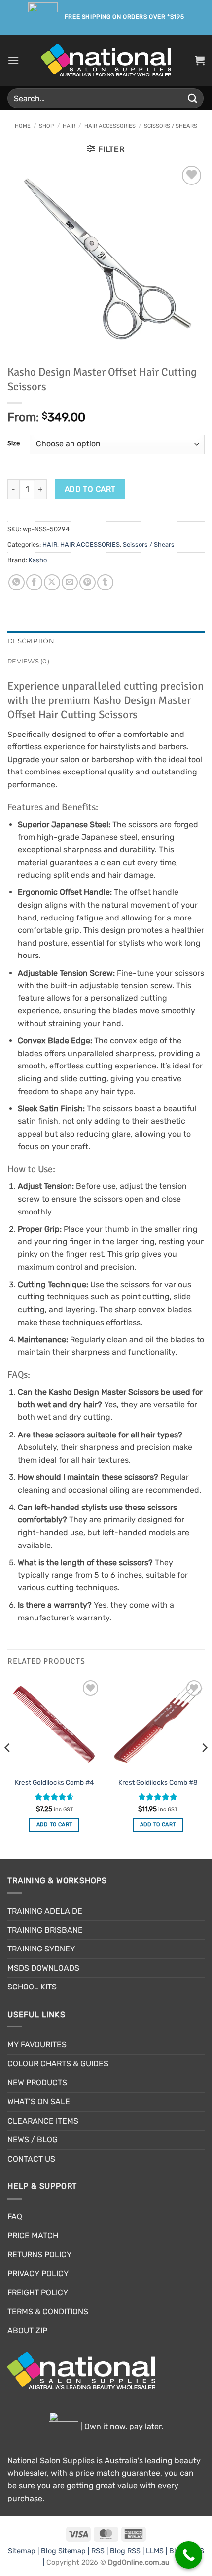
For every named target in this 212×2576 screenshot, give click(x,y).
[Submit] (193, 98)
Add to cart (90, 489)
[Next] (204, 1767)
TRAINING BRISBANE (45, 1930)
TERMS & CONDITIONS (48, 2311)
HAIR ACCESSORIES (110, 126)
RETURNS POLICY (39, 2255)
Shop (46, 126)
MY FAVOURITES (37, 2044)
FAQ (15, 2217)
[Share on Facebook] (34, 582)
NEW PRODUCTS (37, 2082)
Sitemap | (24, 2551)
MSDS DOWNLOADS (43, 1968)
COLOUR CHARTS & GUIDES (58, 2064)
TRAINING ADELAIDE (45, 1911)
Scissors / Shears (171, 126)
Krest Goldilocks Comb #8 (158, 1782)
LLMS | (158, 2551)
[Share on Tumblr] (105, 582)
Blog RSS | (128, 2551)
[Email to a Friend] (70, 582)
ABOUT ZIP (27, 2331)
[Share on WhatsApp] (17, 582)
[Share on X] (52, 582)
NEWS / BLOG (33, 2140)
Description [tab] (31, 641)
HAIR (69, 126)
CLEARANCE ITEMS (43, 2121)
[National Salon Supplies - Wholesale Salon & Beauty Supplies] (106, 60)
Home (23, 126)
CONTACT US (31, 2159)
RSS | (101, 2551)
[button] (13, 60)
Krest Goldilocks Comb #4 (54, 1782)
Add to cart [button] (54, 1824)
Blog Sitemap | (66, 2551)
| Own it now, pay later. (121, 2426)
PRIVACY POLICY (38, 2273)
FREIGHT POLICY (38, 2293)
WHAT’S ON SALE (39, 2102)
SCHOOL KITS (32, 1987)
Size (14, 443)
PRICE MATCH (33, 2235)
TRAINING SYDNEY (41, 1949)
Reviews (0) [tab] (28, 661)
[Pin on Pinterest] (88, 582)
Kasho (38, 560)
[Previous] (8, 1767)
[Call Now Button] (189, 2555)
